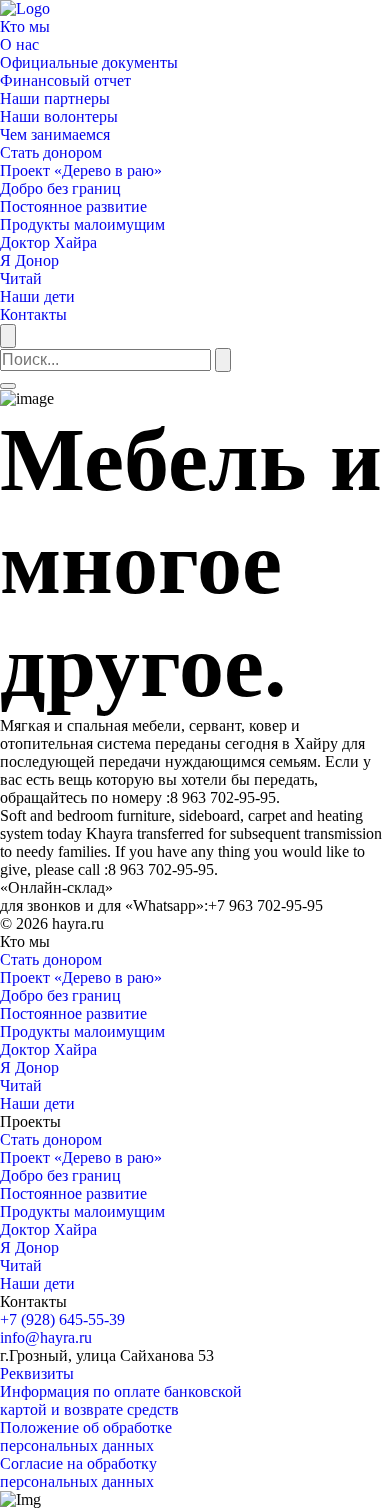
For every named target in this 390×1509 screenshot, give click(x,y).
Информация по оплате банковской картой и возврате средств (121, 1400)
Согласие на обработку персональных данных (78, 1472)
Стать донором (51, 152)
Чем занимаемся (55, 134)
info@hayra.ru (46, 1337)
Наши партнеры (55, 98)
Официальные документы (89, 62)
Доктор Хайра (48, 242)
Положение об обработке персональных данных (86, 1436)
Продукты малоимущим (82, 224)
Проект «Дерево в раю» (81, 170)
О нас (19, 44)
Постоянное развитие (73, 206)
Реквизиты (37, 1373)
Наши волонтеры (59, 116)
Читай (21, 278)
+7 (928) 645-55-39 (62, 1319)
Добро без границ (60, 188)
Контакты (33, 314)
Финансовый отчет (65, 80)
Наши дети (37, 296)
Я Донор (29, 260)
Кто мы (25, 26)
